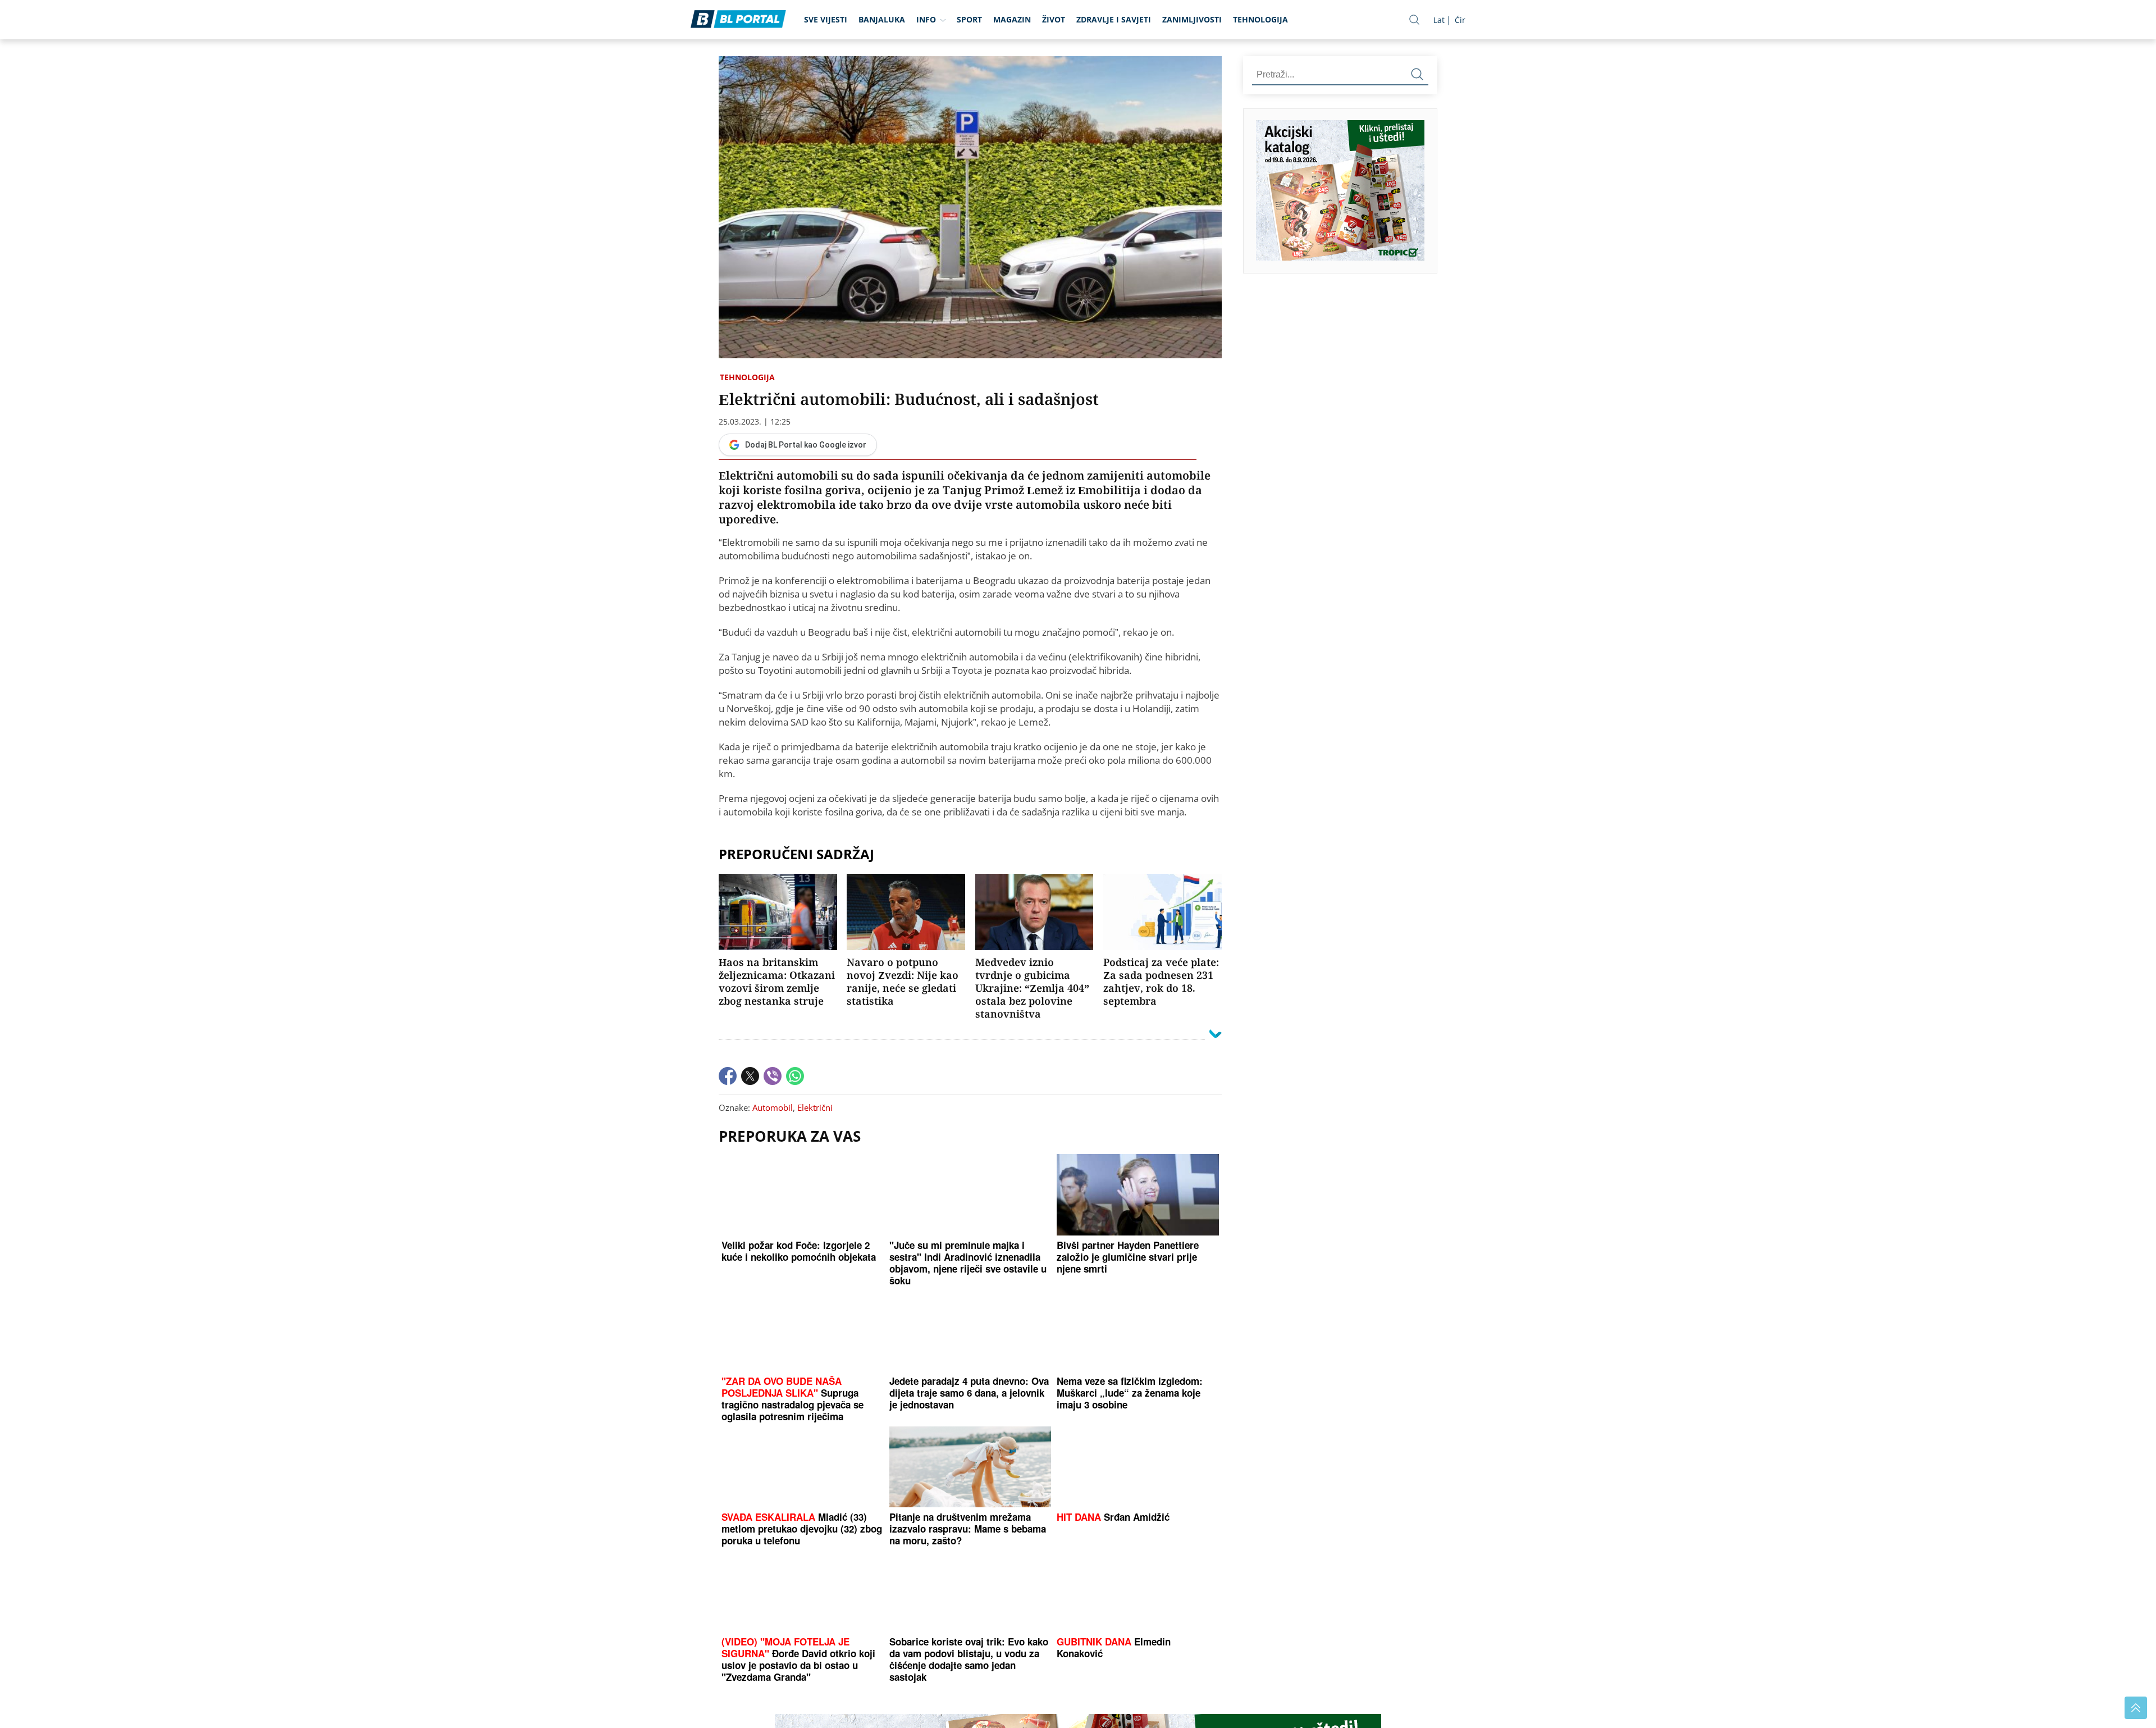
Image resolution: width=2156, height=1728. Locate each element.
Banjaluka (882, 19)
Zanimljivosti (1192, 19)
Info (926, 19)
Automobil (773, 1107)
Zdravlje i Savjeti (1114, 19)
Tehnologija (1260, 19)
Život (1054, 19)
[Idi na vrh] (2136, 1708)
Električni (815, 1107)
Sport (969, 19)
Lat (1439, 20)
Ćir (1460, 20)
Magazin (1012, 19)
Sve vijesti (826, 19)
